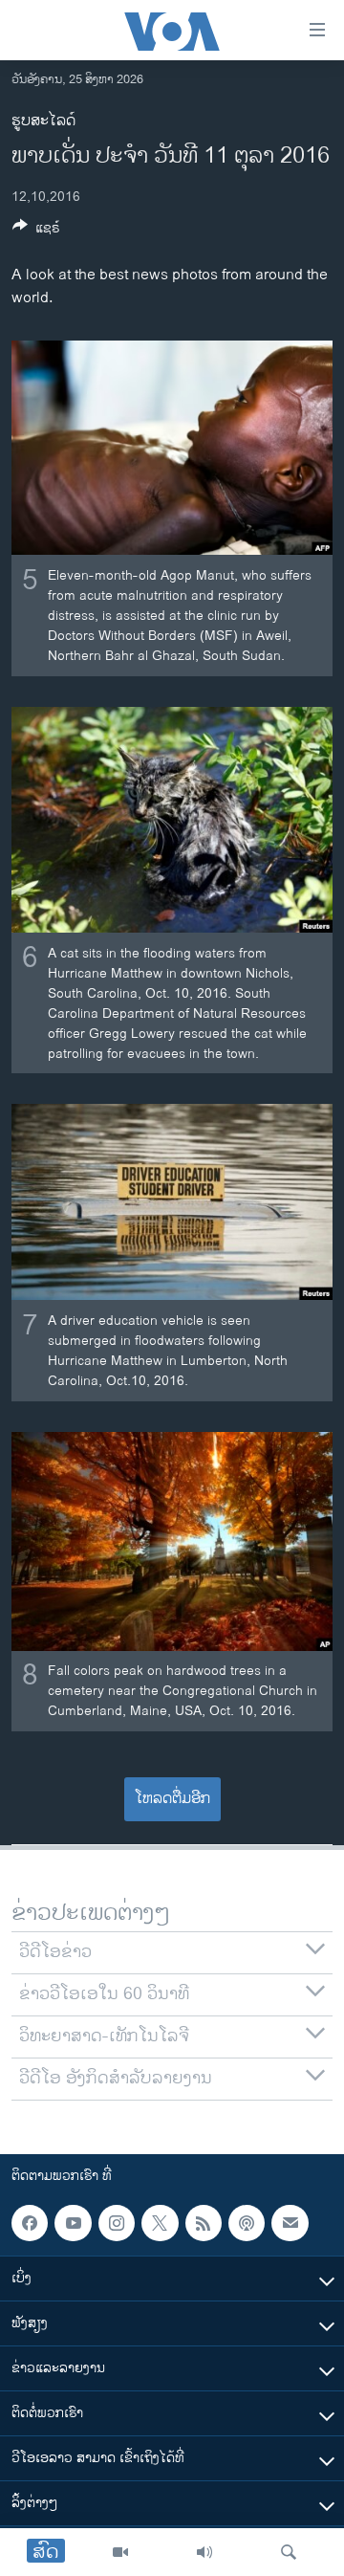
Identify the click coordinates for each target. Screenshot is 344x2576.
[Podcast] (247, 2223)
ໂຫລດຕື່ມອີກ (172, 1799)
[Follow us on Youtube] (73, 2223)
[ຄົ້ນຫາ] (289, 2552)
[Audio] (204, 2552)
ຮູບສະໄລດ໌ (43, 121)
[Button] (36, 231)
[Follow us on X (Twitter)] (160, 2223)
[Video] (120, 2552)
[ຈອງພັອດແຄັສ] (290, 2223)
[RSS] (204, 2223)
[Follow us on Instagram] (117, 2223)
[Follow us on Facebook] (30, 2223)
